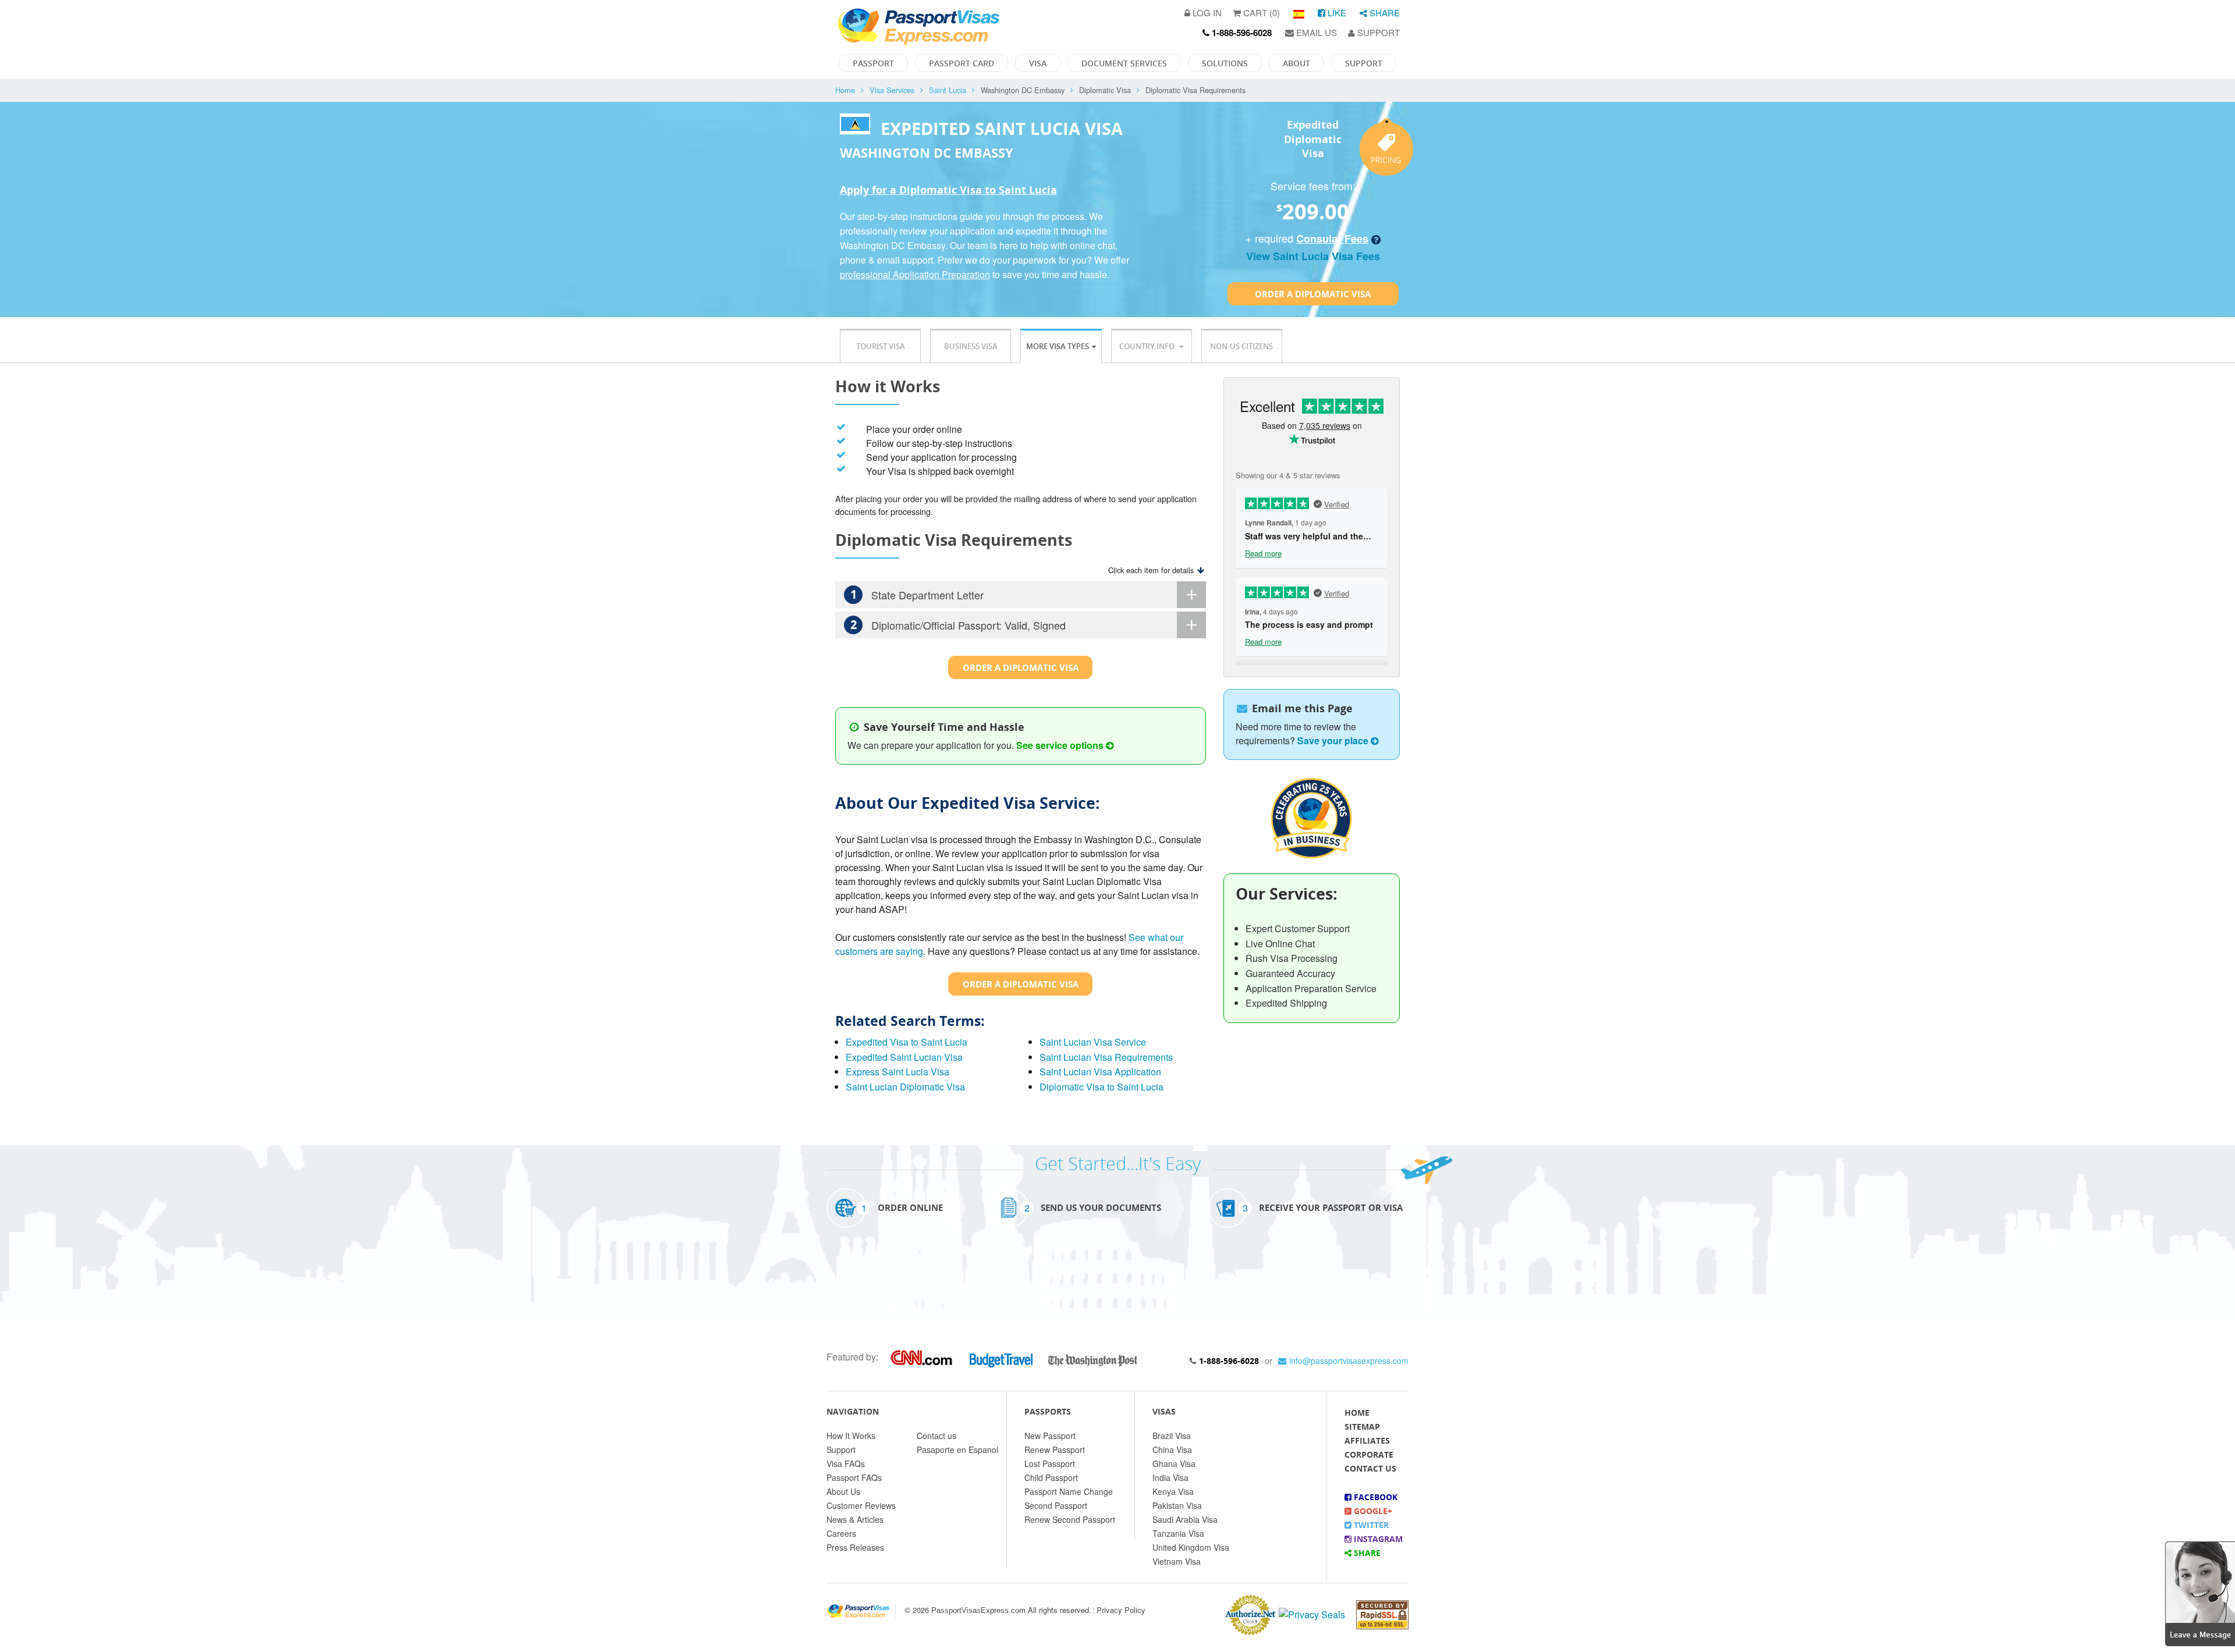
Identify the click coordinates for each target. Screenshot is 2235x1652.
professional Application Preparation (915, 274)
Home (845, 90)
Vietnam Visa (1177, 1561)
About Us (843, 1491)
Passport (873, 63)
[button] (2200, 1592)
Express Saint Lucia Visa (897, 1072)
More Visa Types (1058, 346)
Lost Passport (1050, 1463)
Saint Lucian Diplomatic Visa (905, 1087)
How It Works (851, 1436)
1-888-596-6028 (1229, 1361)
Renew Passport (1055, 1450)
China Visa (1172, 1450)
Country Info (1148, 346)
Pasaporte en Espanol (957, 1450)
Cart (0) (1260, 13)
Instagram (1377, 1539)
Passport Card (962, 63)
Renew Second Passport (1070, 1519)
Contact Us (1370, 1468)
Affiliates (1367, 1440)
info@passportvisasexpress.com (1349, 1360)
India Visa (1170, 1477)
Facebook (1374, 1497)
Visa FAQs (846, 1463)
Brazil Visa (1172, 1436)
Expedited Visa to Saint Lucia (907, 1042)
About (1296, 63)
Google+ (1372, 1511)
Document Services (1124, 63)
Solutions (1225, 63)
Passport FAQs (854, 1477)
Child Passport (1051, 1477)
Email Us (1315, 32)
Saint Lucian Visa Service (1093, 1042)
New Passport (1050, 1436)
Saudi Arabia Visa (1185, 1519)
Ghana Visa (1174, 1463)
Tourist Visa (881, 346)
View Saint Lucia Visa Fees (1313, 256)
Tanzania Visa (1178, 1533)
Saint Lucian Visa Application (1100, 1072)
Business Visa (971, 346)
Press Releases (855, 1547)
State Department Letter (917, 594)
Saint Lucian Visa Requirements (1106, 1057)
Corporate (1369, 1454)
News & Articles (855, 1519)
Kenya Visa (1173, 1491)
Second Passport (1056, 1505)
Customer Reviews (861, 1505)
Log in (1206, 13)
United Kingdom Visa (1191, 1547)
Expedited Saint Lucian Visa (904, 1057)
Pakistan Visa (1177, 1505)
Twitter (1370, 1525)
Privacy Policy (1121, 1610)
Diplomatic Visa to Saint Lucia (1101, 1087)
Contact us (936, 1436)
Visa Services (892, 90)
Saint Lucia (948, 90)
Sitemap (1362, 1427)
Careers (841, 1533)
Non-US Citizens (1241, 346)
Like (1336, 13)
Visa (1038, 63)
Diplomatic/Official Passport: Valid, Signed (958, 625)
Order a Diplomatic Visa (1313, 294)
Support (1377, 32)
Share (1383, 13)
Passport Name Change (1069, 1491)
